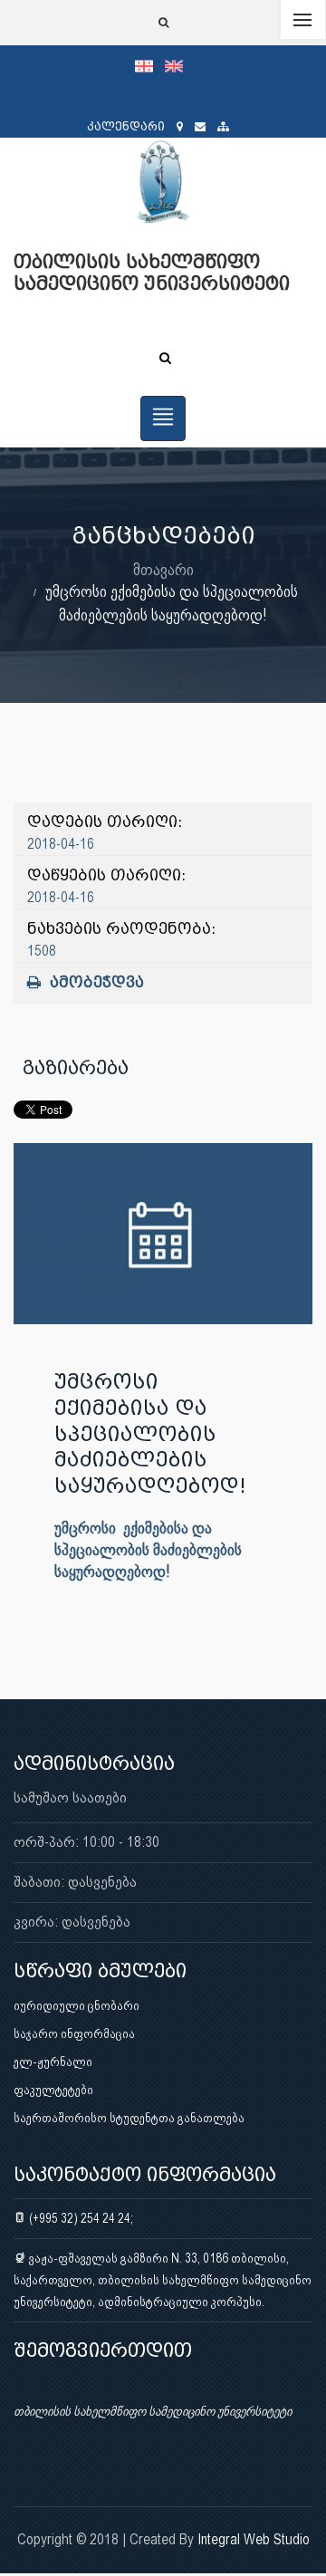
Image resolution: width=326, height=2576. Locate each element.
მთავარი (163, 569)
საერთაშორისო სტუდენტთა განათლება (129, 2118)
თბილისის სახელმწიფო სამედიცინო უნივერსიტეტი (153, 2411)
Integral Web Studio (254, 2539)
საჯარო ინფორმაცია (74, 2033)
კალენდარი (126, 126)
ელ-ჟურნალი (53, 2062)
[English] (178, 65)
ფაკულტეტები (53, 2090)
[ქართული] (150, 65)
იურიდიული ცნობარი (77, 2005)
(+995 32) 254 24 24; (80, 2218)
